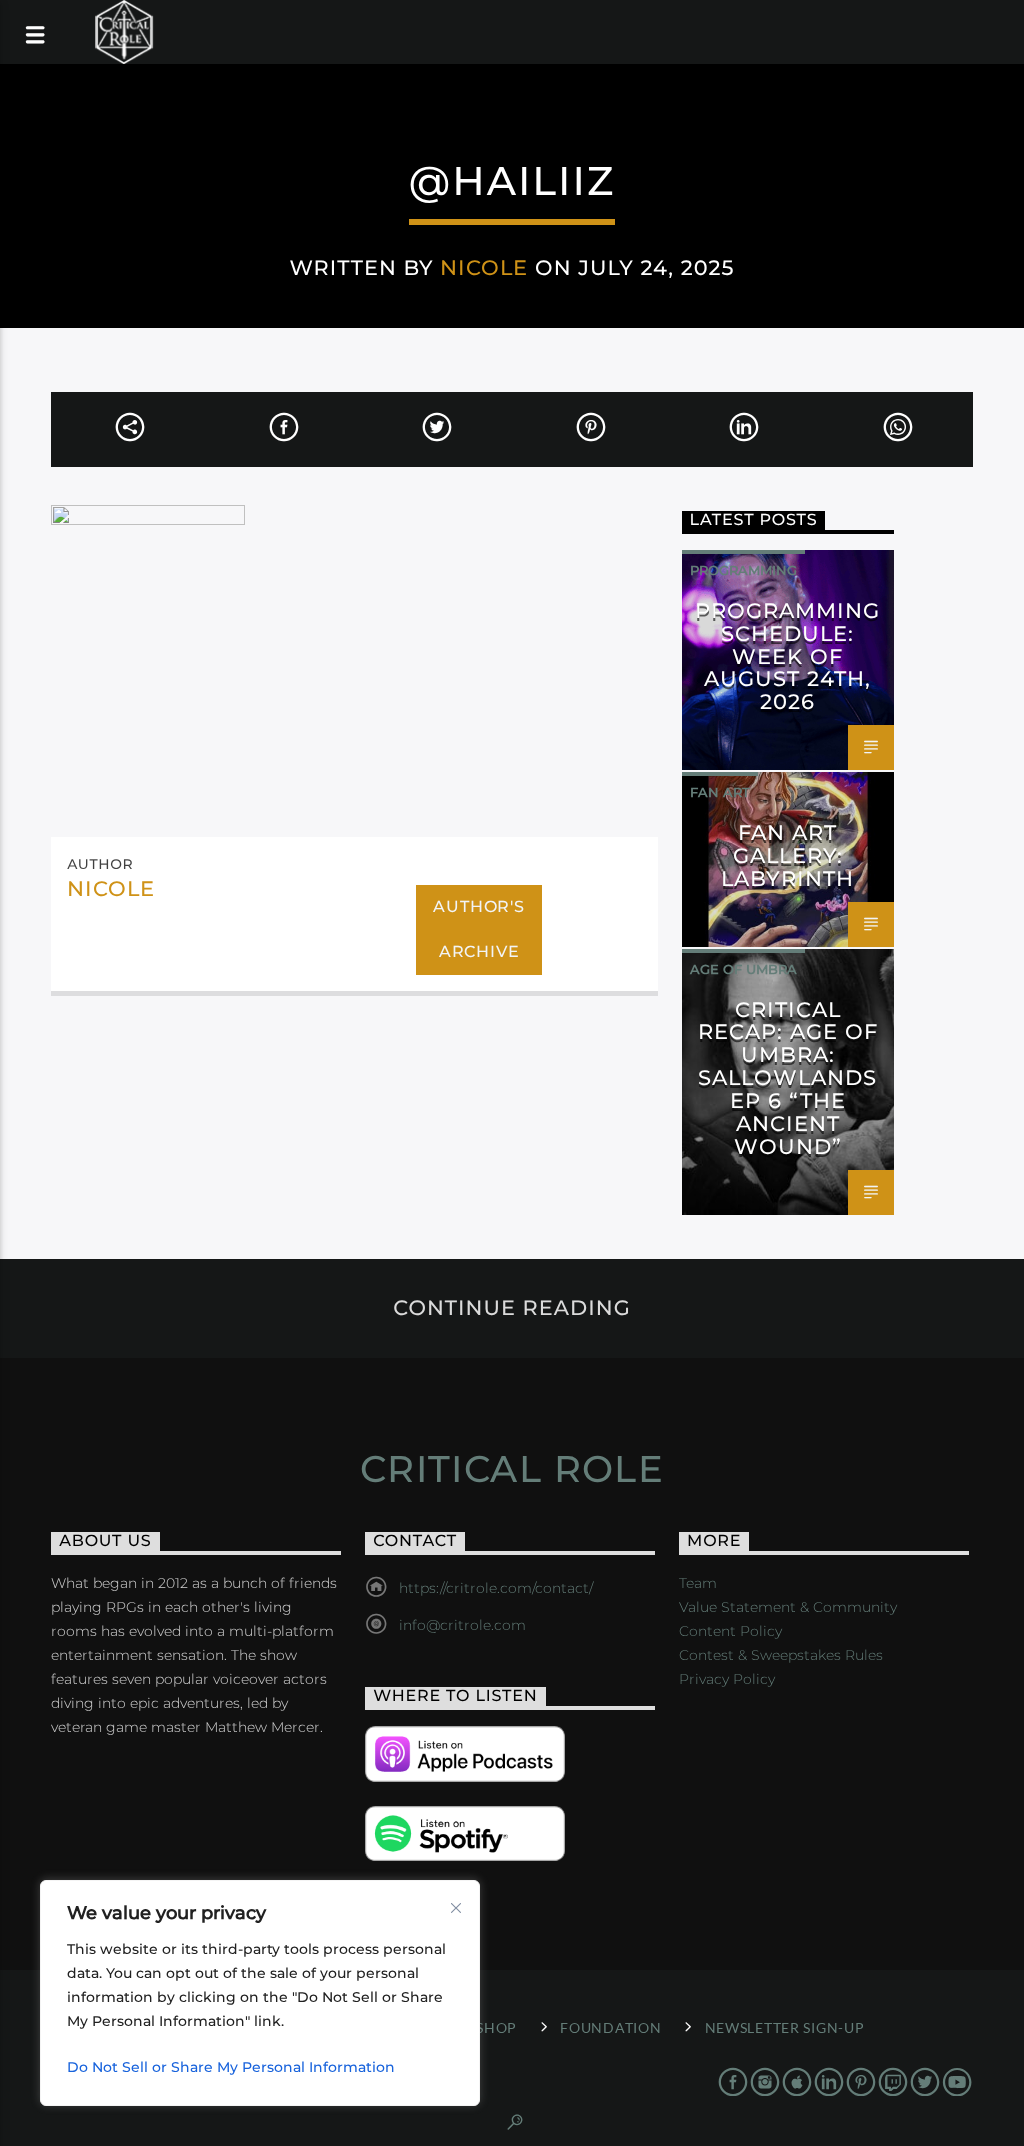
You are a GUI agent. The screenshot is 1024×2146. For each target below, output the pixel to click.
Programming (743, 570)
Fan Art (720, 792)
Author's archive (478, 929)
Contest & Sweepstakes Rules (781, 1655)
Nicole (484, 267)
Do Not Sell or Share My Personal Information (231, 2067)
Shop (496, 2027)
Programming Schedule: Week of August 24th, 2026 (787, 656)
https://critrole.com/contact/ (496, 1588)
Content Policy (730, 1631)
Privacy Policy (727, 1679)
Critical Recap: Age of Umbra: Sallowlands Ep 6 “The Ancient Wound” (788, 1078)
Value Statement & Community (788, 1607)
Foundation (610, 2027)
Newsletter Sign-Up (785, 2027)
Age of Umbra (743, 969)
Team (698, 1583)
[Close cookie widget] (456, 1908)
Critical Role (512, 1469)
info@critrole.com (462, 1625)
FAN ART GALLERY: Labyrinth (787, 855)
